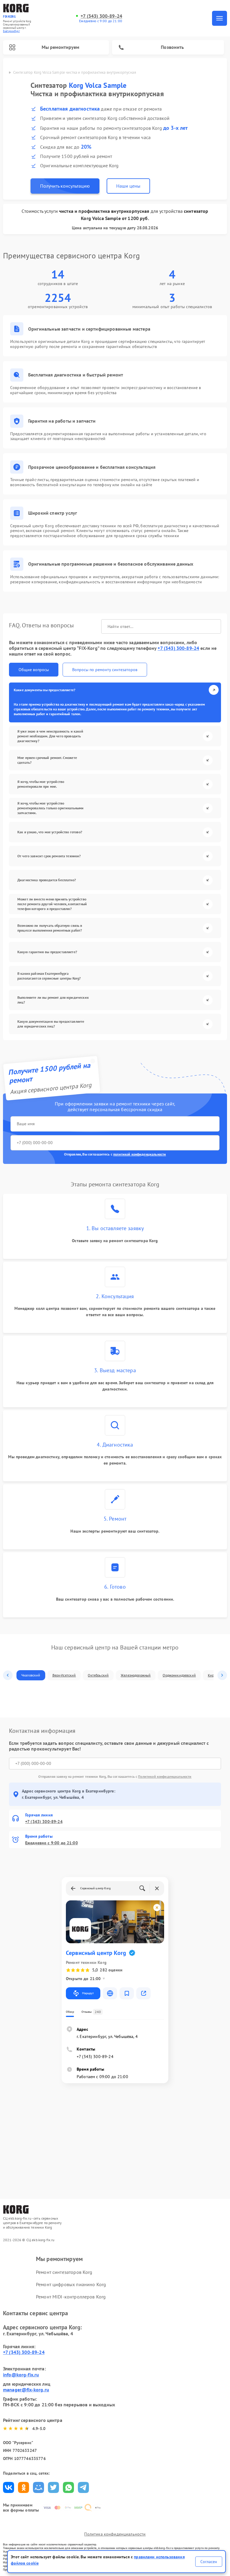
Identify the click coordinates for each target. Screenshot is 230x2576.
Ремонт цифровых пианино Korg (71, 2284)
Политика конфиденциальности (115, 2534)
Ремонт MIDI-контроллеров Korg (71, 2297)
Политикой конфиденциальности (165, 1776)
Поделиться (9, 2487)
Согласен (209, 2562)
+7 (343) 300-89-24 (101, 16)
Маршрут (88, 1993)
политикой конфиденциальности (140, 1154)
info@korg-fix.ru (21, 2375)
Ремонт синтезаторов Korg (64, 2272)
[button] (8, 1675)
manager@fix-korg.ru (26, 2390)
